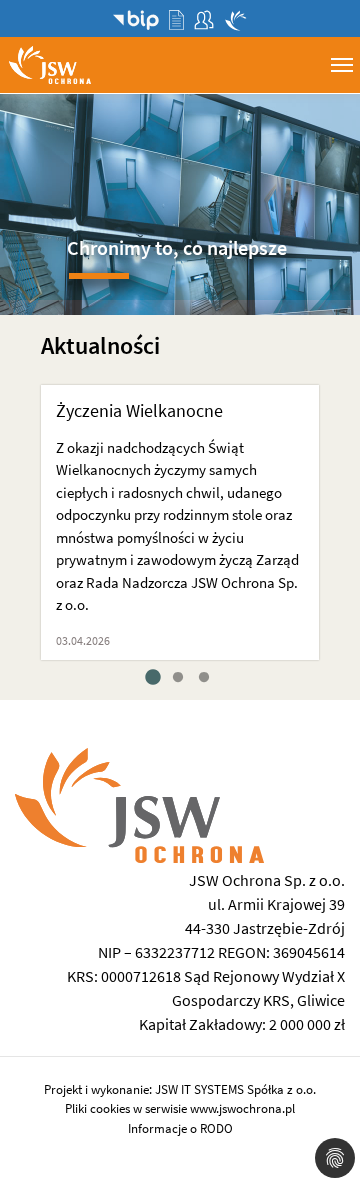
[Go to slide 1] (152, 678)
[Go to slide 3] (204, 678)
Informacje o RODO (180, 1128)
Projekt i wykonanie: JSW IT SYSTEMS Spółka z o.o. (180, 1089)
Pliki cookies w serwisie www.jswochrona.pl (180, 1108)
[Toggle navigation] (341, 63)
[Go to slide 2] (178, 678)
